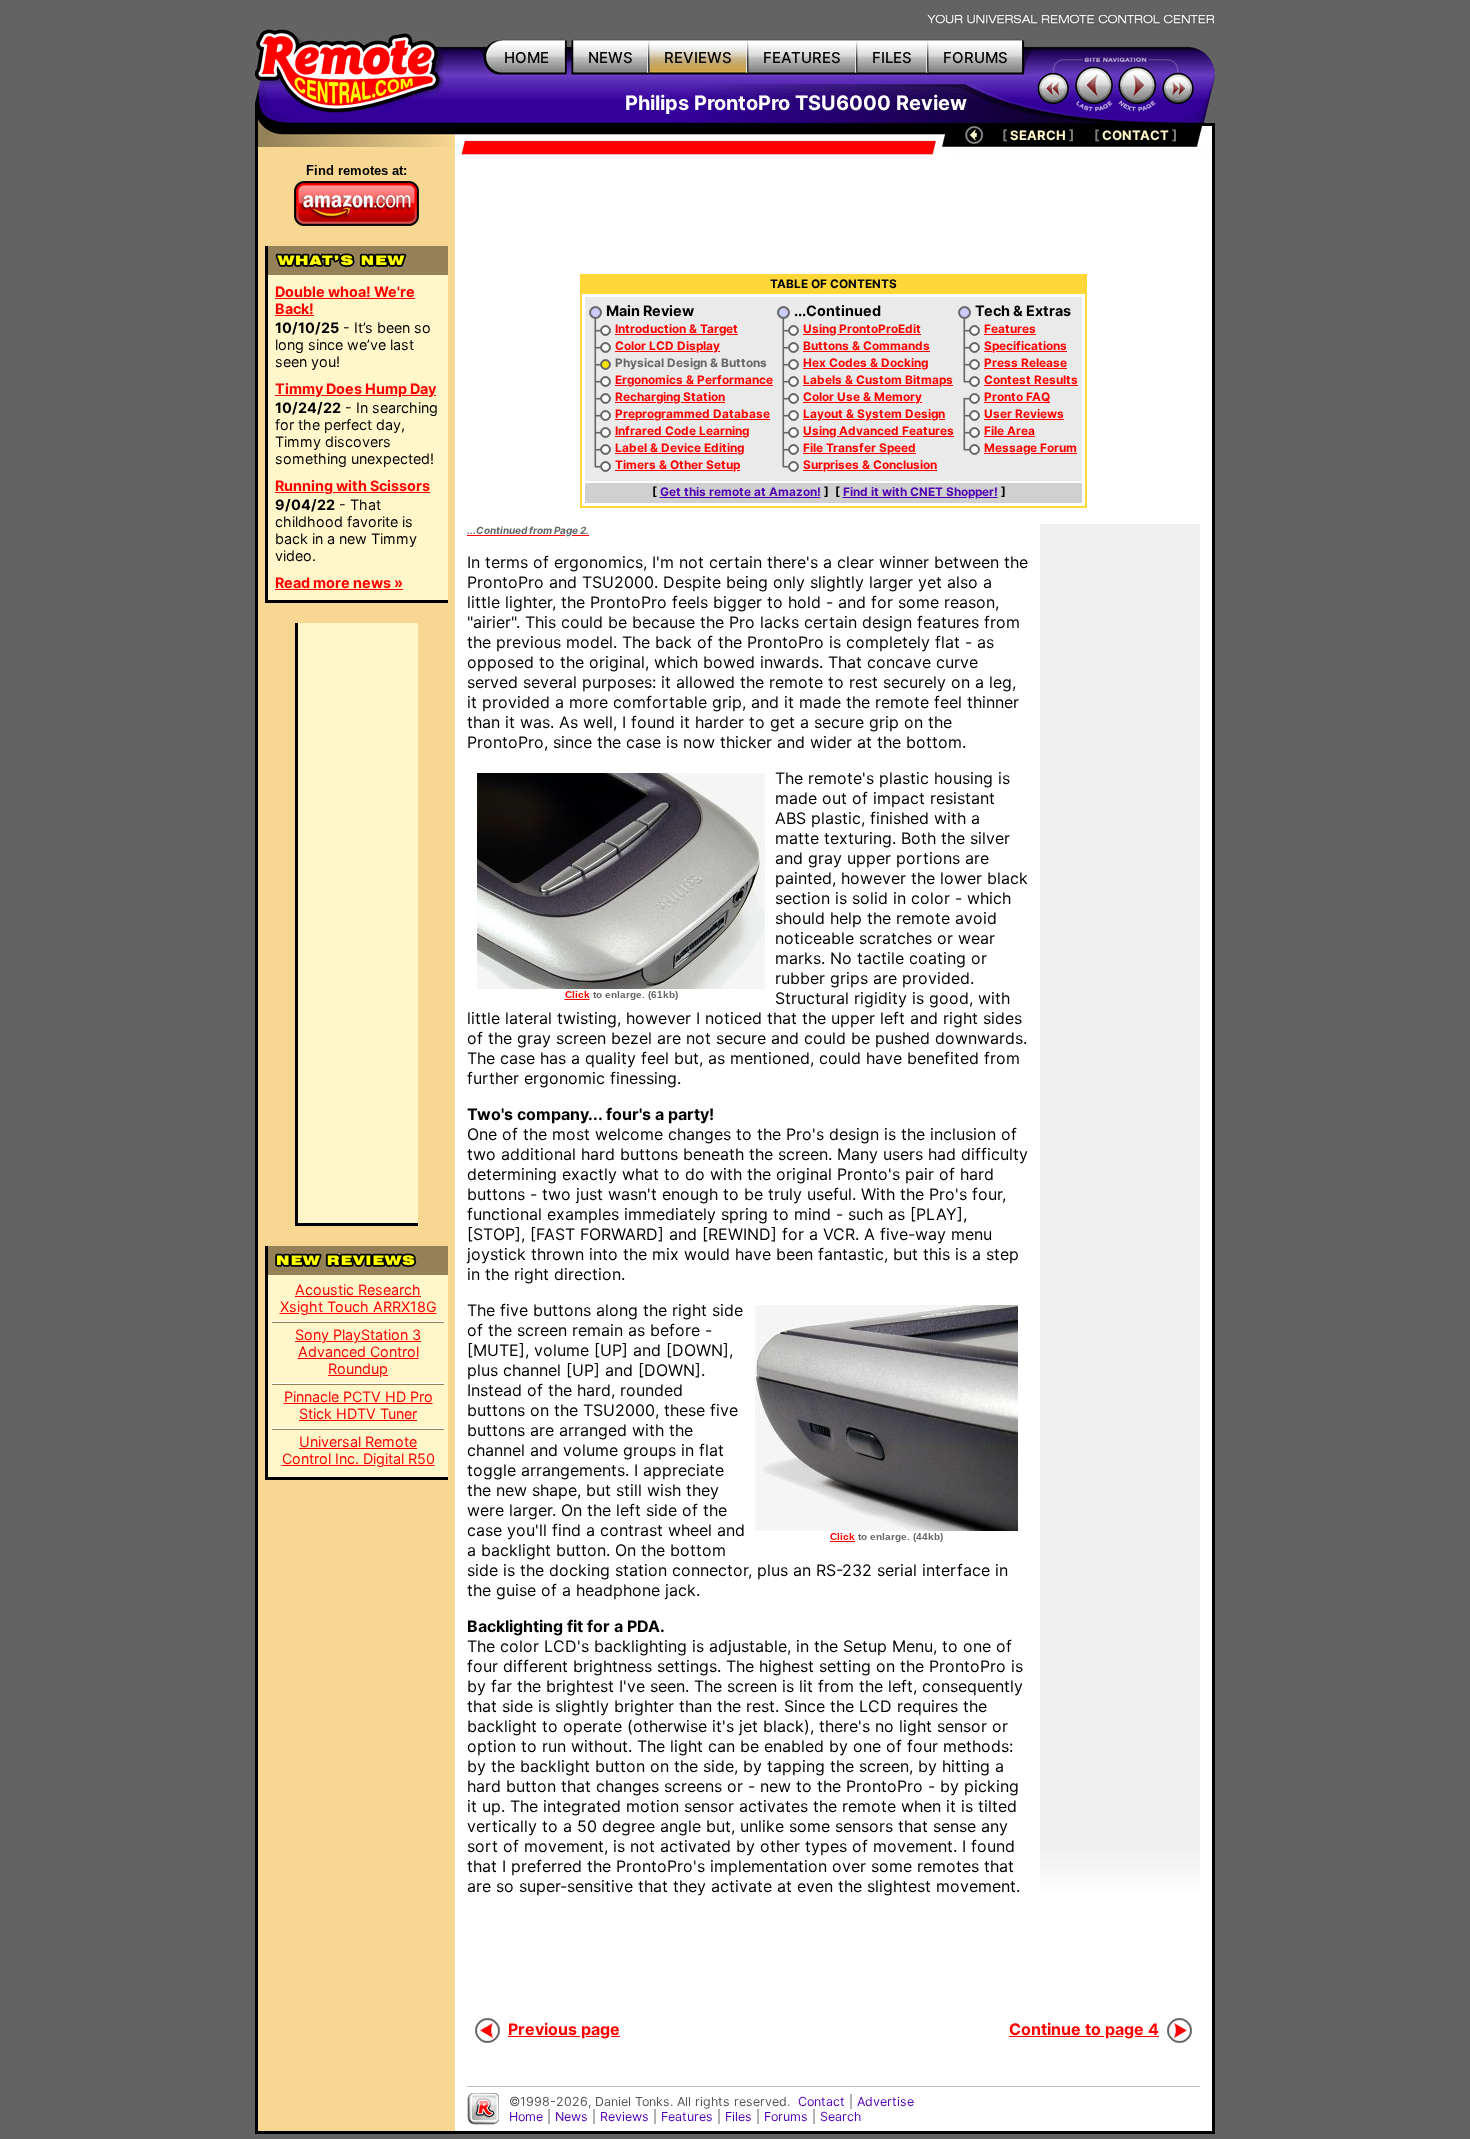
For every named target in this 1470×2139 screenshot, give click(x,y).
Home (526, 2116)
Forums (786, 2116)
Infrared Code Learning (682, 431)
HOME (526, 57)
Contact (821, 2101)
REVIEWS (698, 57)
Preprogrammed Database (692, 414)
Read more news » (339, 582)
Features (1010, 329)
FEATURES (802, 57)
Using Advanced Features (878, 431)
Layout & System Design (874, 414)
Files (738, 2116)
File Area (1009, 431)
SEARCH (1038, 135)
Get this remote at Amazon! (740, 492)
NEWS (610, 57)
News (571, 2116)
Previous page (564, 2029)
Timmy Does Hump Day (355, 388)
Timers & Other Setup (677, 465)
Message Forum (1030, 448)
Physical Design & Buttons (691, 363)
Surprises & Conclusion (870, 465)
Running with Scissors (352, 485)
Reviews (624, 2116)
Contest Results (1031, 380)
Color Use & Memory (862, 397)
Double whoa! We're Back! (345, 300)
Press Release (1025, 363)
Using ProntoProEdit (862, 329)
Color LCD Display (667, 346)
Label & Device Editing (679, 448)
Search (840, 2116)
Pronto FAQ (1017, 397)
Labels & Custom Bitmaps (878, 380)
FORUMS (975, 57)
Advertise (885, 2101)
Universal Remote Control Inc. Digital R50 (358, 1450)
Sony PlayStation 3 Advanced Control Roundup (358, 1351)
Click (577, 994)
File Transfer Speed (859, 448)
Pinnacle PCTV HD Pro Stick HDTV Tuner (358, 1405)
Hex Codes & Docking (865, 363)
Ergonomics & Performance (694, 380)
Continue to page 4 (1084, 2029)
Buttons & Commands (866, 346)
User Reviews (1024, 414)
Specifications (1025, 346)
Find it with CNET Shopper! (920, 492)
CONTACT (1135, 135)
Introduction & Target (676, 329)
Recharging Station (670, 397)
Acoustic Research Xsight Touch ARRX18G (358, 1298)
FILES (892, 57)
